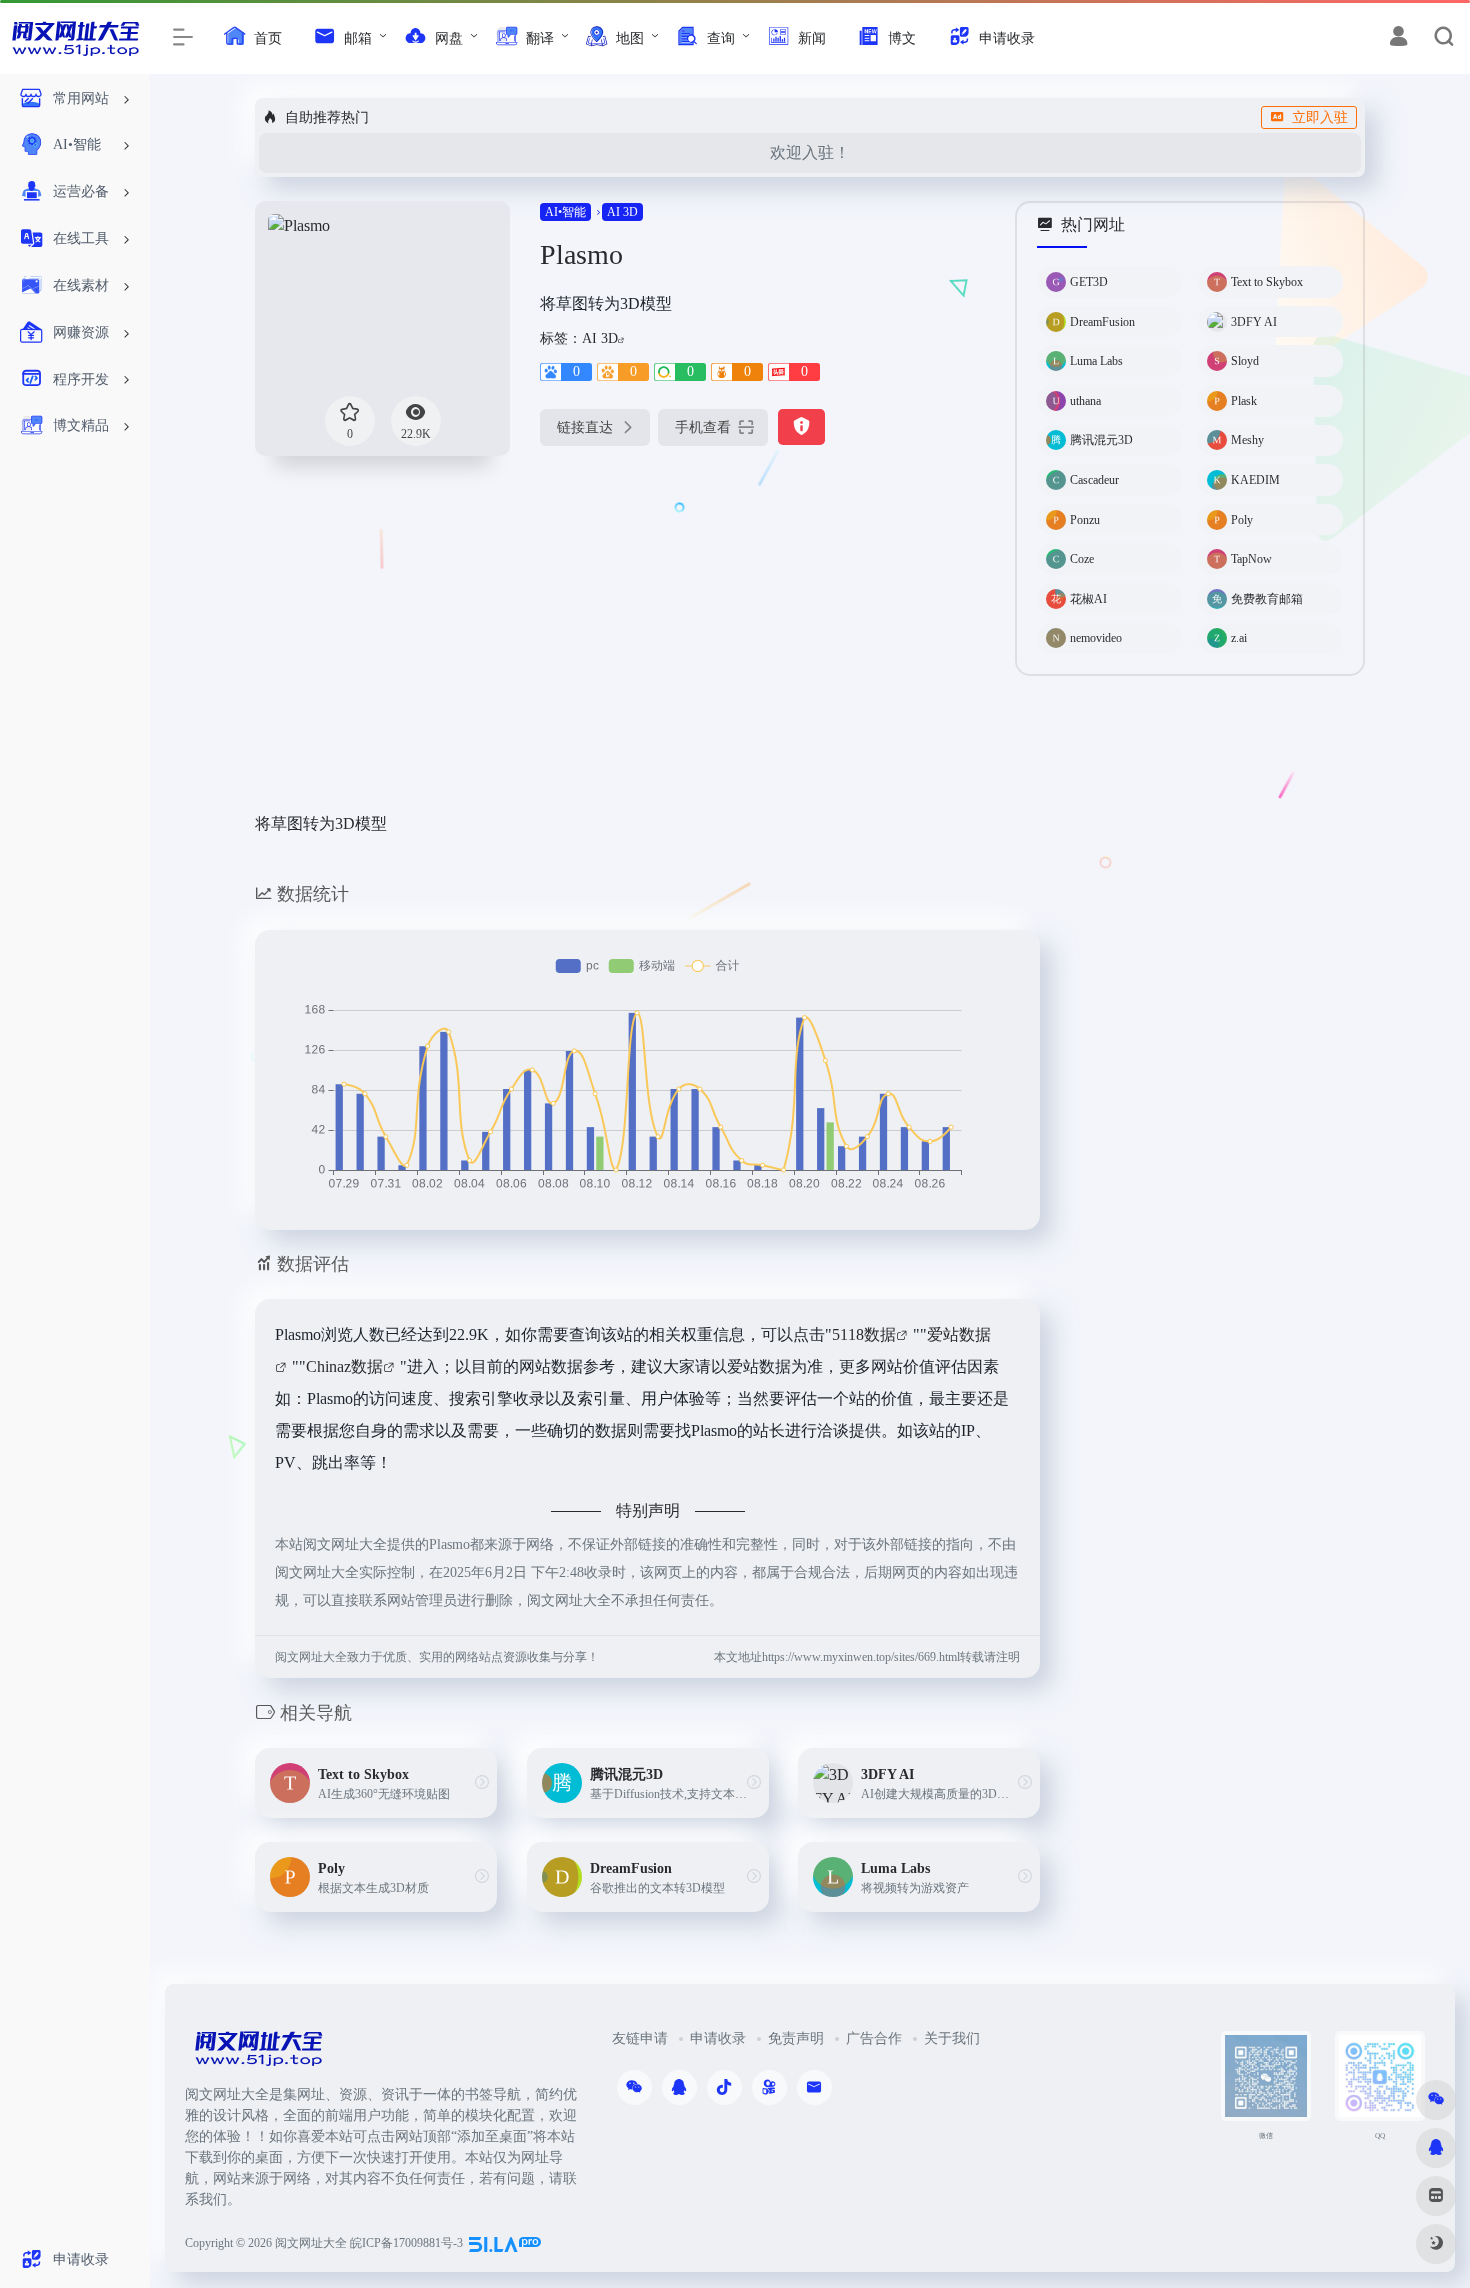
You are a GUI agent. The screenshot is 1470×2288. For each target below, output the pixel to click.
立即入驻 (1320, 117)
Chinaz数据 (344, 1366)
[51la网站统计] (505, 2243)
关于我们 (952, 2038)
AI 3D (622, 212)
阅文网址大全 (311, 2243)
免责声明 (796, 2038)
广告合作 (874, 2038)
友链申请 (640, 2038)
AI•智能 (565, 212)
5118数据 (864, 1334)
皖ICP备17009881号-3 (406, 2243)
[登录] (1398, 39)
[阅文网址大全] (258, 2054)
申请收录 (718, 2038)
